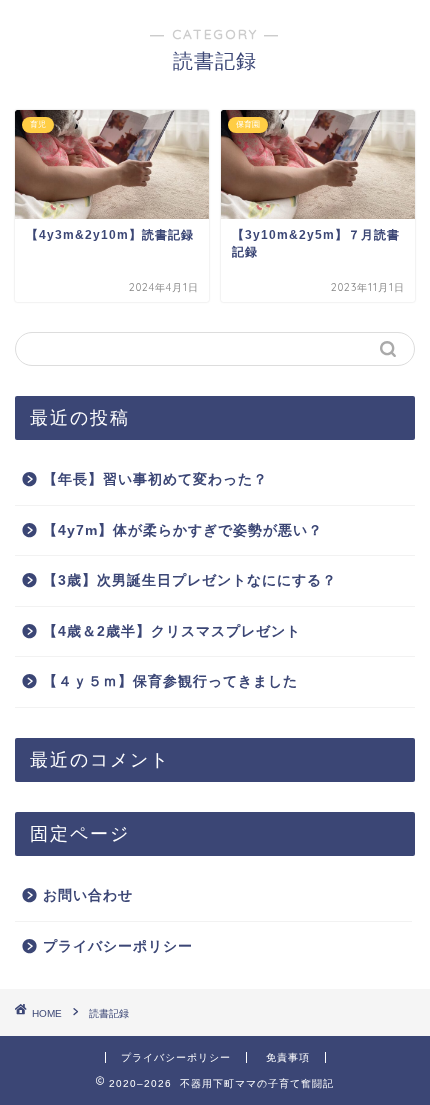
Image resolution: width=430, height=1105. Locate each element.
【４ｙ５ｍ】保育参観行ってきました (170, 681)
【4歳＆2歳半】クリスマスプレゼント (172, 631)
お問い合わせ (88, 895)
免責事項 (288, 1057)
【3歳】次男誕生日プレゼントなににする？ (190, 580)
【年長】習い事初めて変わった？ (155, 479)
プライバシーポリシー (118, 946)
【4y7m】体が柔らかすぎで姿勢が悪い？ (183, 530)
